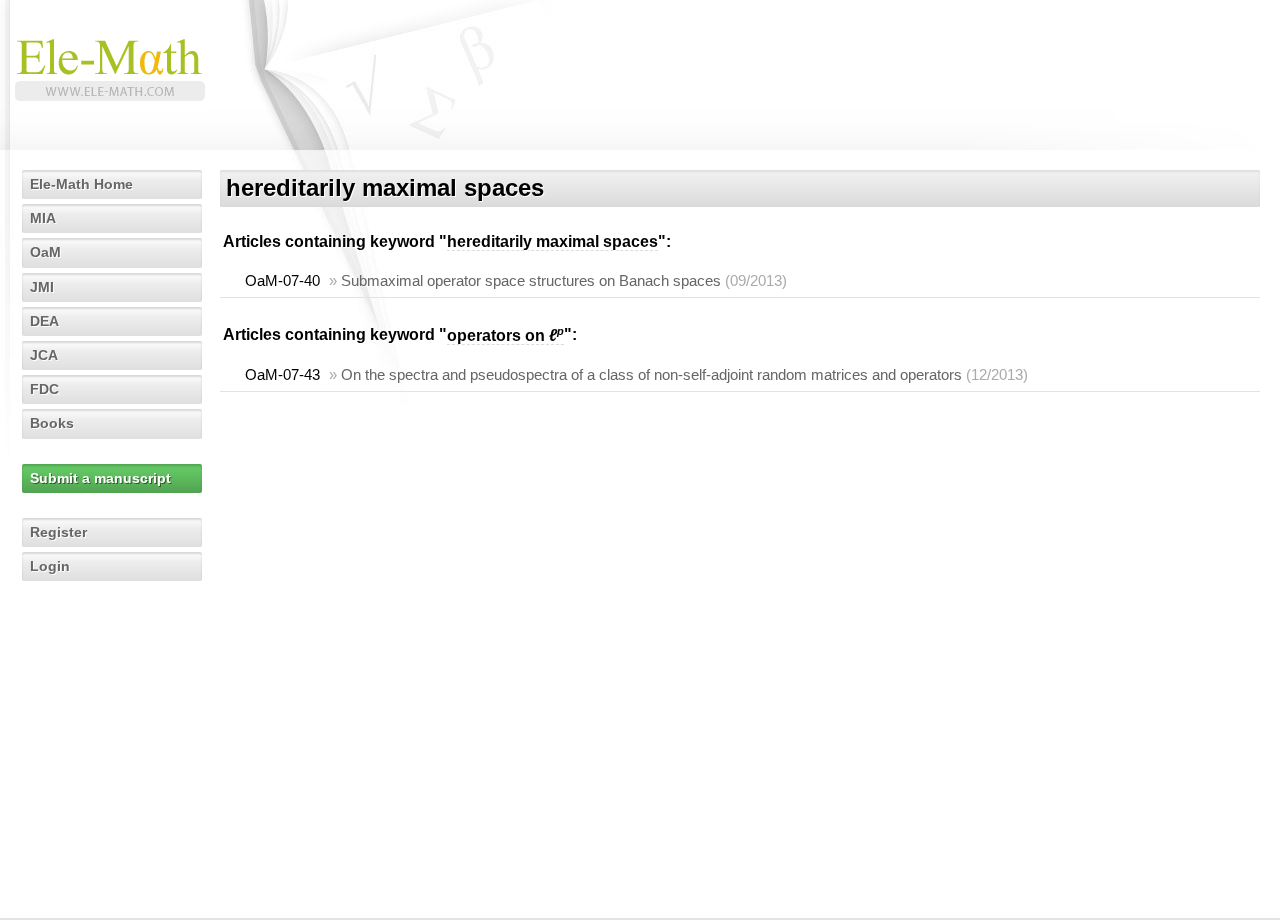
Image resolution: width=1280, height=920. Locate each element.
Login (50, 566)
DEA (44, 321)
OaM (45, 252)
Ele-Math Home (81, 184)
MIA (43, 218)
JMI (42, 287)
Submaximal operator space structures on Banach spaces (531, 280)
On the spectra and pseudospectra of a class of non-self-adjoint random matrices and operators (651, 374)
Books (52, 423)
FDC (44, 389)
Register (58, 532)
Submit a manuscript (100, 478)
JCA (44, 355)
